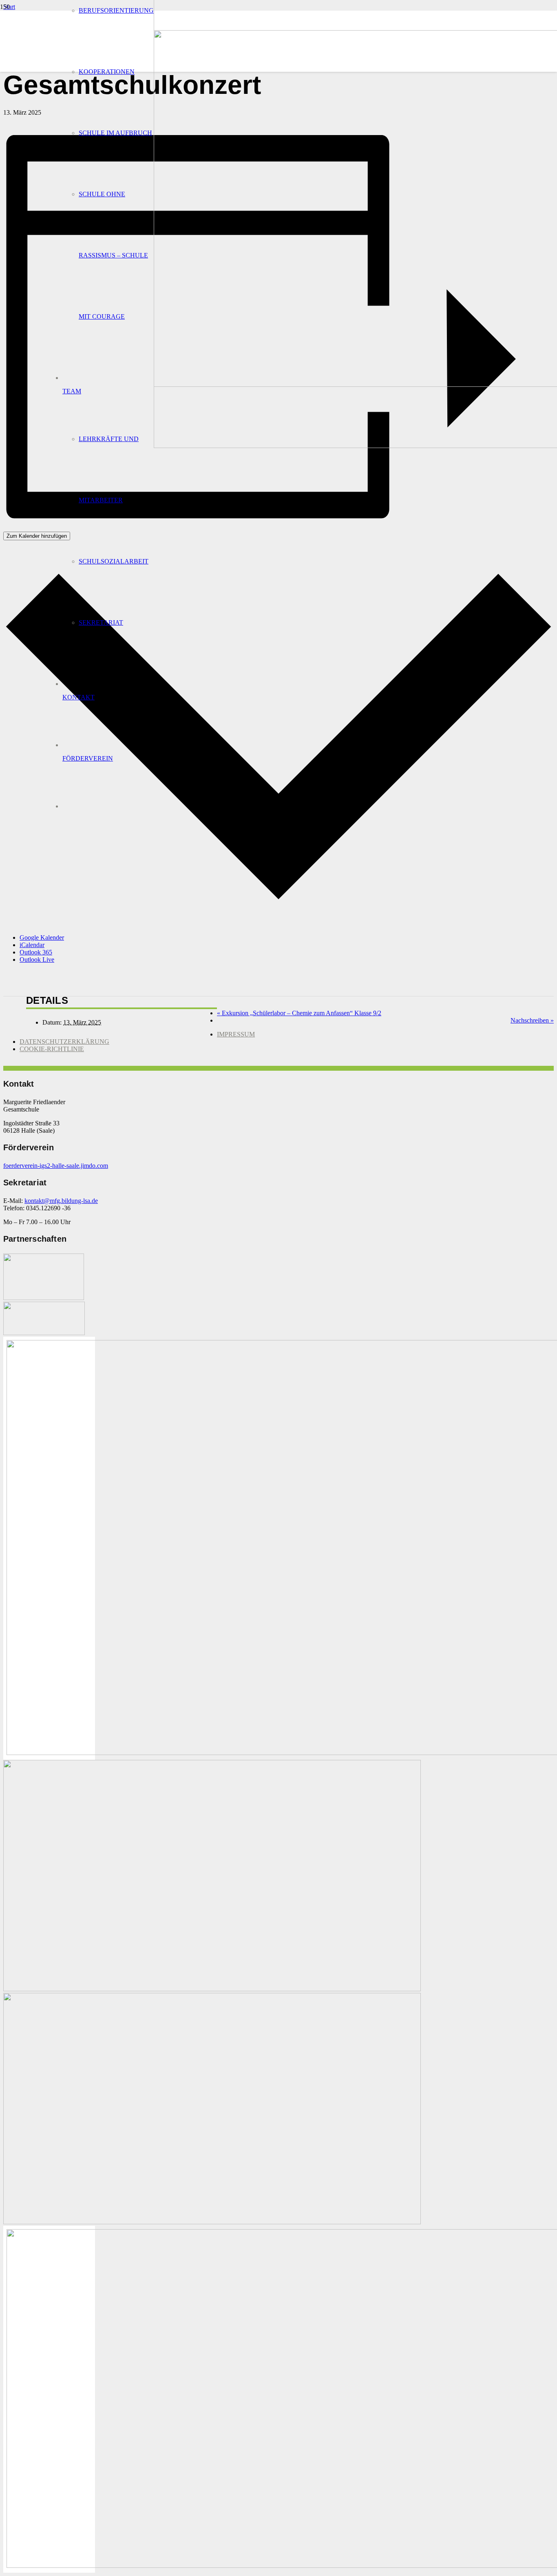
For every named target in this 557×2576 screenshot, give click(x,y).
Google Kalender (42, 937)
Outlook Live (37, 960)
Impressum (236, 1034)
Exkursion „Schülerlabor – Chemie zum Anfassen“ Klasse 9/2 (299, 1013)
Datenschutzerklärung (64, 1042)
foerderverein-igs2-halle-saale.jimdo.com (56, 1166)
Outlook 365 (36, 952)
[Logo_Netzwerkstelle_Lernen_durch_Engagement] (212, 1989)
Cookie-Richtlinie (52, 1049)
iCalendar (32, 945)
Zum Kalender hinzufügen (37, 536)
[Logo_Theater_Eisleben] (212, 2222)
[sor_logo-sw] (44, 1298)
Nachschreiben (532, 1020)
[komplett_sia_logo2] (44, 1333)
